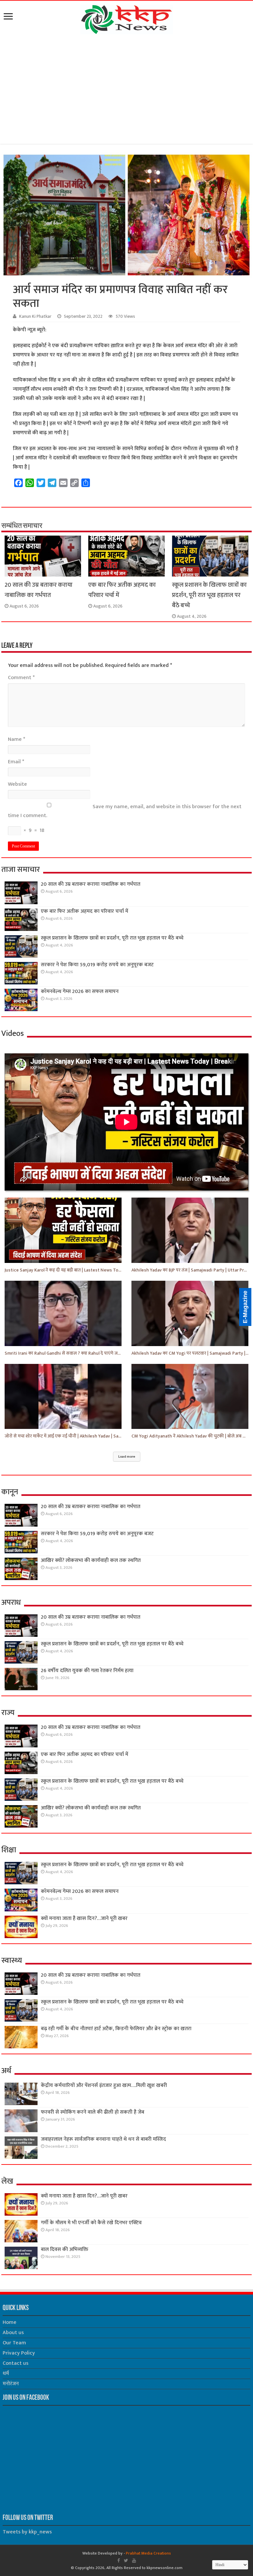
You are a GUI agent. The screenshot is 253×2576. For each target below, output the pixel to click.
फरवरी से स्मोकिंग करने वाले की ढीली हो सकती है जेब (93, 2112)
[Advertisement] (126, 90)
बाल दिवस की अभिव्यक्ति (65, 2249)
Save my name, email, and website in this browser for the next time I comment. (125, 811)
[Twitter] (126, 2560)
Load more (127, 1457)
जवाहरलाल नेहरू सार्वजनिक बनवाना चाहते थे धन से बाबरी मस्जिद (103, 2139)
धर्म (6, 2374)
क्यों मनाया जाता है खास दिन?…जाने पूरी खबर (84, 1918)
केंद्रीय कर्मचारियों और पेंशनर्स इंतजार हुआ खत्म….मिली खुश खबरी (104, 2085)
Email (16, 762)
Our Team (14, 2343)
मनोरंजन (11, 2384)
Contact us (15, 2363)
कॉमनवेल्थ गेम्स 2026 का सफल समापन (80, 991)
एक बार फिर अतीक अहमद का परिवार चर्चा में (84, 911)
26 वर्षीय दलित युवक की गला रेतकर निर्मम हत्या (87, 1671)
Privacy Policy (19, 2353)
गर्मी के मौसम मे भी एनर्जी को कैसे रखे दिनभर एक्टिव (91, 2223)
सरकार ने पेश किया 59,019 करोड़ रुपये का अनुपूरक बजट (97, 965)
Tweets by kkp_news (27, 2532)
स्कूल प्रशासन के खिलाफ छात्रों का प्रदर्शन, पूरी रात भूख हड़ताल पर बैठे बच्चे (209, 595)
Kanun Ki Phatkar (35, 316)
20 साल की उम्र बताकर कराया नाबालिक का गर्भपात (39, 590)
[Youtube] (134, 2560)
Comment (21, 678)
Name (16, 739)
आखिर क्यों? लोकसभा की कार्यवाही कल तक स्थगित (91, 1560)
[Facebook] (119, 2560)
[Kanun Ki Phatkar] (127, 18)
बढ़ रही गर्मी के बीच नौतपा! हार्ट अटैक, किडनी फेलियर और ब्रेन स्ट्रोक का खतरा (116, 2029)
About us (13, 2333)
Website (17, 784)
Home (10, 2322)
